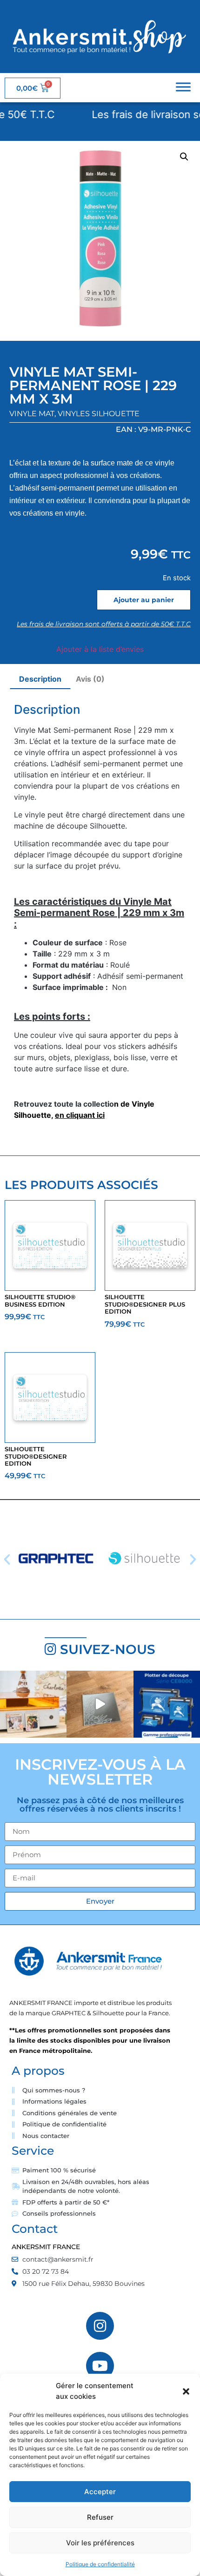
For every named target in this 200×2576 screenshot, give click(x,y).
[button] (186, 2391)
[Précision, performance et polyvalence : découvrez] (167, 1704)
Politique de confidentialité (100, 2564)
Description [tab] (40, 679)
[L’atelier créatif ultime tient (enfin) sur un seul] (33, 1704)
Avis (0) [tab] (90, 679)
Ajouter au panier (144, 600)
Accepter (100, 2492)
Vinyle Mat (32, 414)
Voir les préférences (100, 2543)
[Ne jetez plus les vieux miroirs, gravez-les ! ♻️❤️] (100, 1704)
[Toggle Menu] (183, 87)
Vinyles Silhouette (99, 414)
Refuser (100, 2517)
